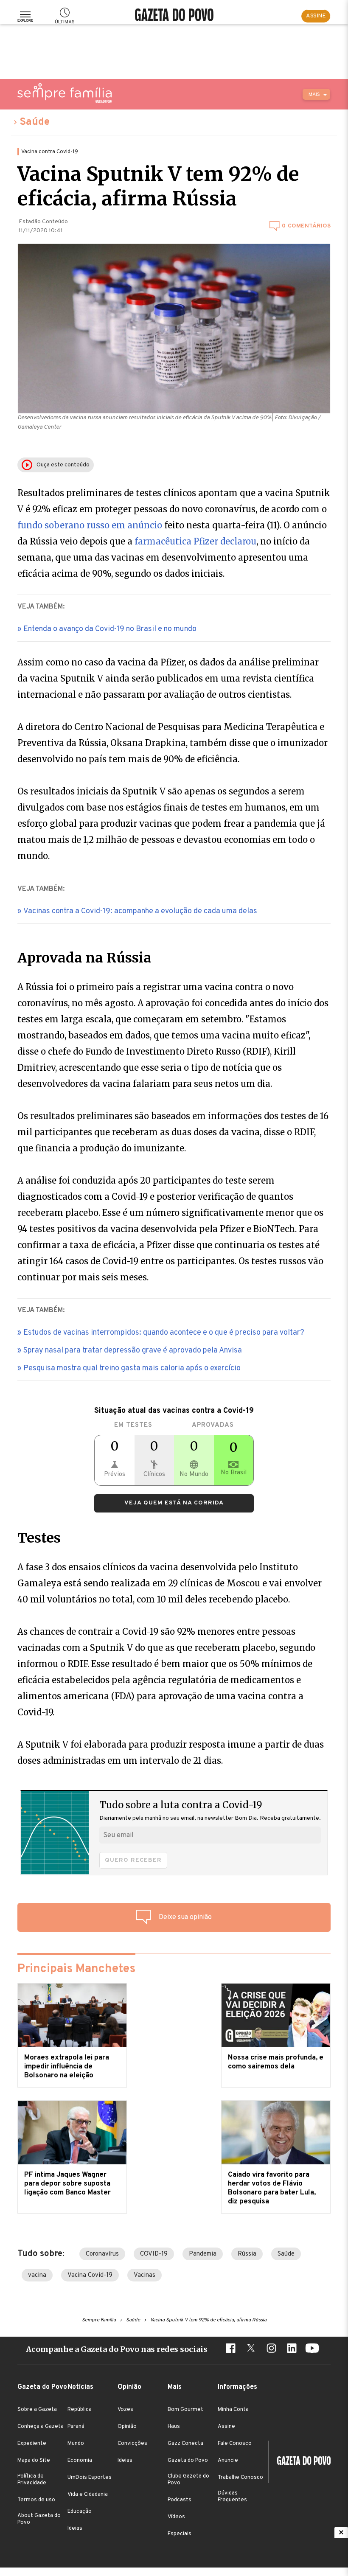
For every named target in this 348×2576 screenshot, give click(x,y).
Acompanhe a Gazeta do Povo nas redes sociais (117, 2349)
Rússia (247, 2254)
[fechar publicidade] (341, 2532)
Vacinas (145, 2275)
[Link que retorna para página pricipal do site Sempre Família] (65, 93)
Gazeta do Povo (188, 2461)
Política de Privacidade (32, 2480)
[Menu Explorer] (25, 16)
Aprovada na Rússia (84, 958)
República (80, 2410)
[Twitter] (251, 2349)
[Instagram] (271, 2349)
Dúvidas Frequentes (232, 2497)
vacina (37, 2275)
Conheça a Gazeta (41, 2427)
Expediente (32, 2444)
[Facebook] (230, 2349)
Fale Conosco (235, 2444)
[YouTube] (312, 2349)
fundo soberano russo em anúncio (90, 525)
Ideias (75, 2528)
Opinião (127, 2427)
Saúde (35, 122)
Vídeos (176, 2517)
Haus (174, 2427)
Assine (226, 2427)
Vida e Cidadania (88, 2495)
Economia (80, 2461)
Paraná (76, 2427)
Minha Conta (233, 2410)
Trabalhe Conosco (240, 2478)
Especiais (180, 2534)
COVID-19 (154, 2254)
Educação (80, 2511)
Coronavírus (102, 2254)
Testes (39, 1538)
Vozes (125, 2410)
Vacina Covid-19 (90, 2275)
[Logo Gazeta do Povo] (300, 2462)
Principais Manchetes (76, 1969)
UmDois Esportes (90, 2478)
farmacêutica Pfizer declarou (195, 541)
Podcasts (180, 2500)
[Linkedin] (292, 2349)
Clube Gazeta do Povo (188, 2480)
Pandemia (203, 2254)
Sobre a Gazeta (37, 2410)
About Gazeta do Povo (39, 2519)
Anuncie (228, 2461)
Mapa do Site (34, 2461)
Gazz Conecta (185, 2444)
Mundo (76, 2444)
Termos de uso (36, 2500)
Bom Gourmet (185, 2410)
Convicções (132, 2444)
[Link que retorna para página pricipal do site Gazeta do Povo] (174, 16)
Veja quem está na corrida (174, 1503)
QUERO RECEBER (133, 1860)
